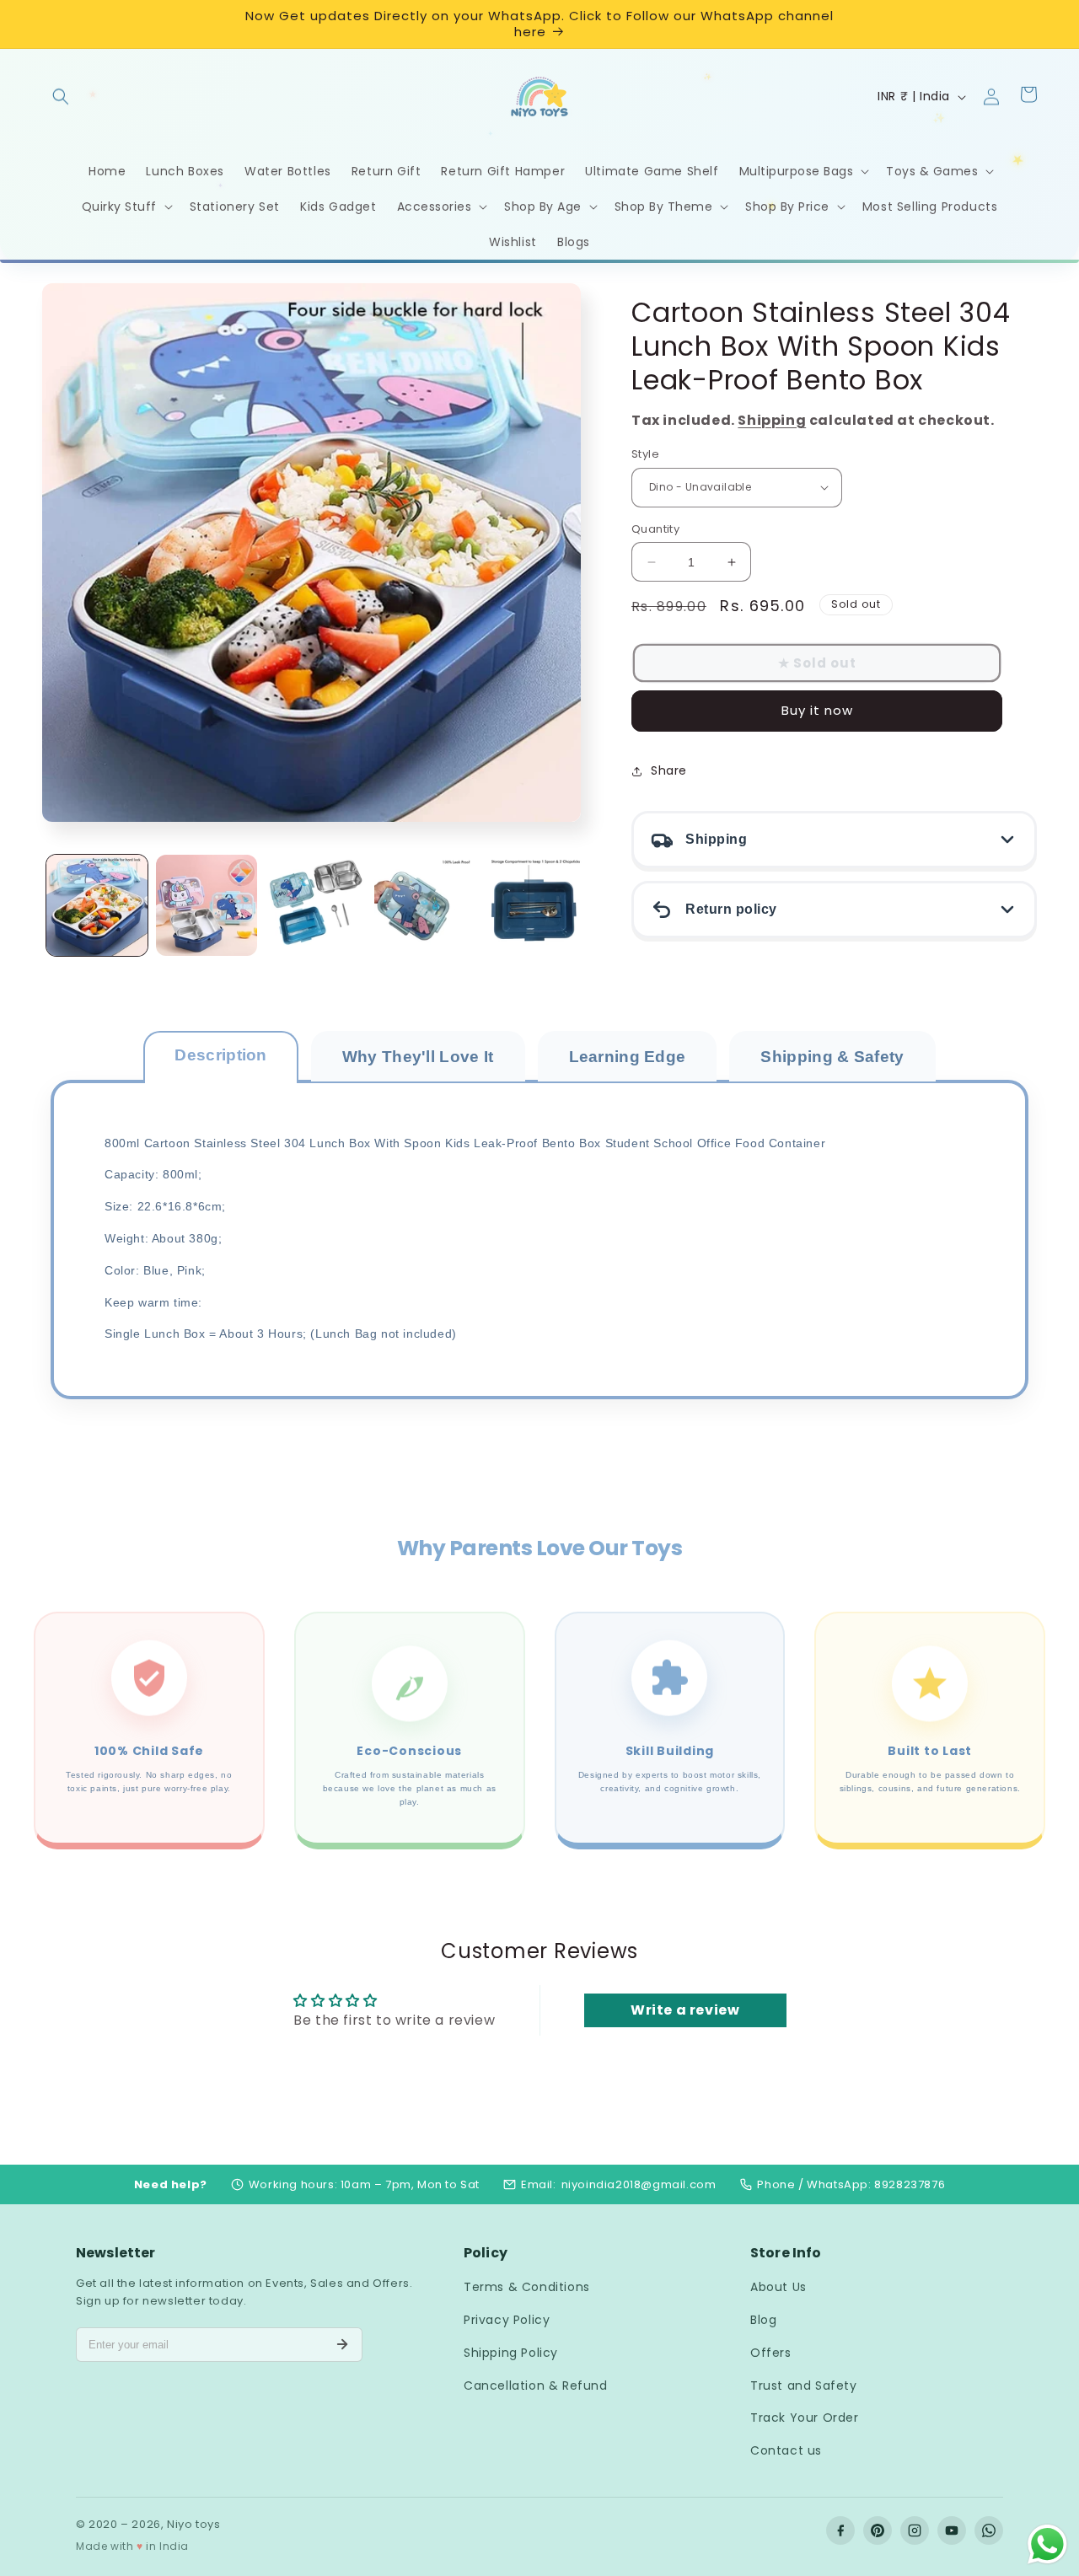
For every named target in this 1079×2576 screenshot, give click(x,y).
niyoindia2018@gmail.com (639, 2184)
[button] (61, 89)
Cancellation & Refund (536, 2385)
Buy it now (817, 710)
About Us (778, 2287)
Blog (763, 2320)
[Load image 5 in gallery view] (534, 905)
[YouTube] (952, 2530)
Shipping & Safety (832, 1057)
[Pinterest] (878, 2530)
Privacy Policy (507, 2320)
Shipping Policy (511, 2353)
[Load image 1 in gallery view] (97, 905)
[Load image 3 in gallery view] (316, 905)
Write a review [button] (685, 2011)
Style (645, 454)
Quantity (655, 529)
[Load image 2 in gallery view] (207, 905)
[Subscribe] (342, 2344)
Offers (771, 2353)
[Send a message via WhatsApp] (1047, 2544)
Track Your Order (805, 2418)
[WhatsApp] (989, 2530)
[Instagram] (915, 2530)
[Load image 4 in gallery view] (425, 905)
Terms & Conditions (527, 2287)
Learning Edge (628, 1057)
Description (220, 1055)
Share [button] (669, 770)
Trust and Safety (804, 2385)
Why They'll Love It (418, 1057)
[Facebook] (840, 2530)
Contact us (786, 2450)
